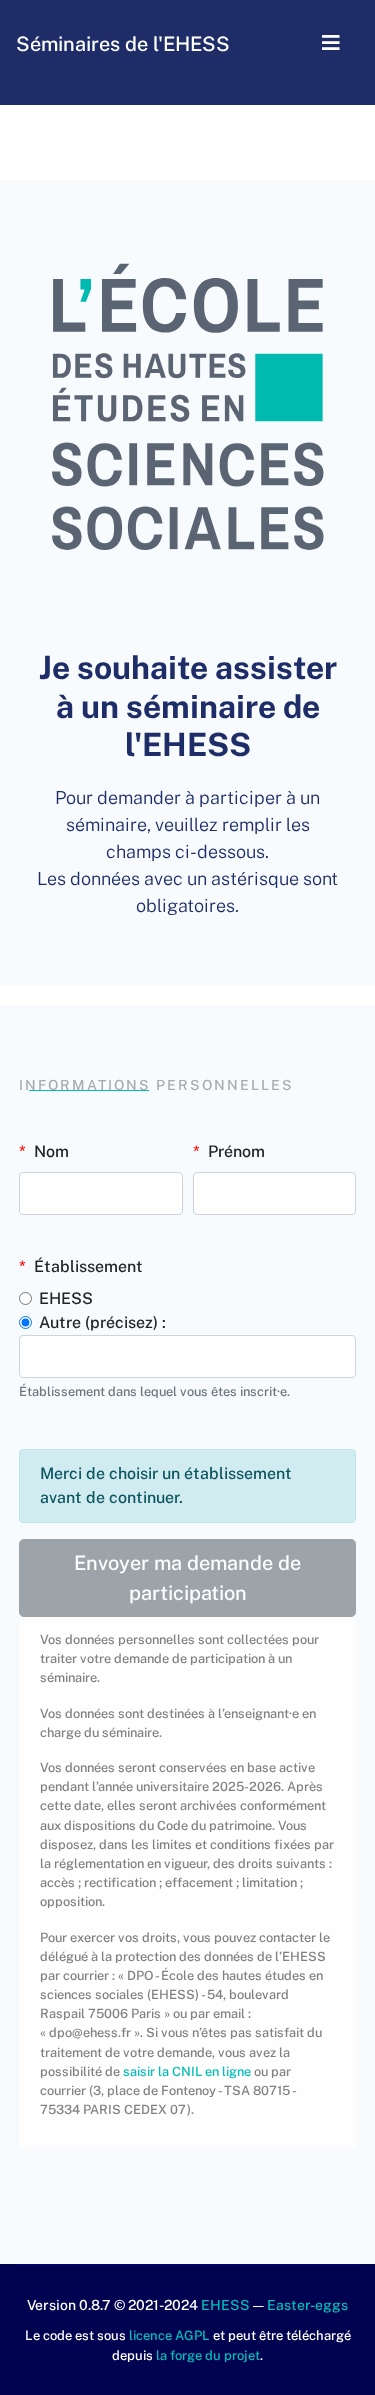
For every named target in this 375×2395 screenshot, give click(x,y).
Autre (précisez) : (102, 1322)
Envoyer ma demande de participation (187, 1578)
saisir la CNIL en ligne (187, 2071)
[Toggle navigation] (331, 44)
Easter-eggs (307, 2305)
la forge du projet (208, 2355)
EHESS (66, 1298)
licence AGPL (169, 2335)
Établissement (88, 1266)
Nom (51, 1151)
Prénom (236, 1151)
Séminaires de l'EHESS (123, 44)
